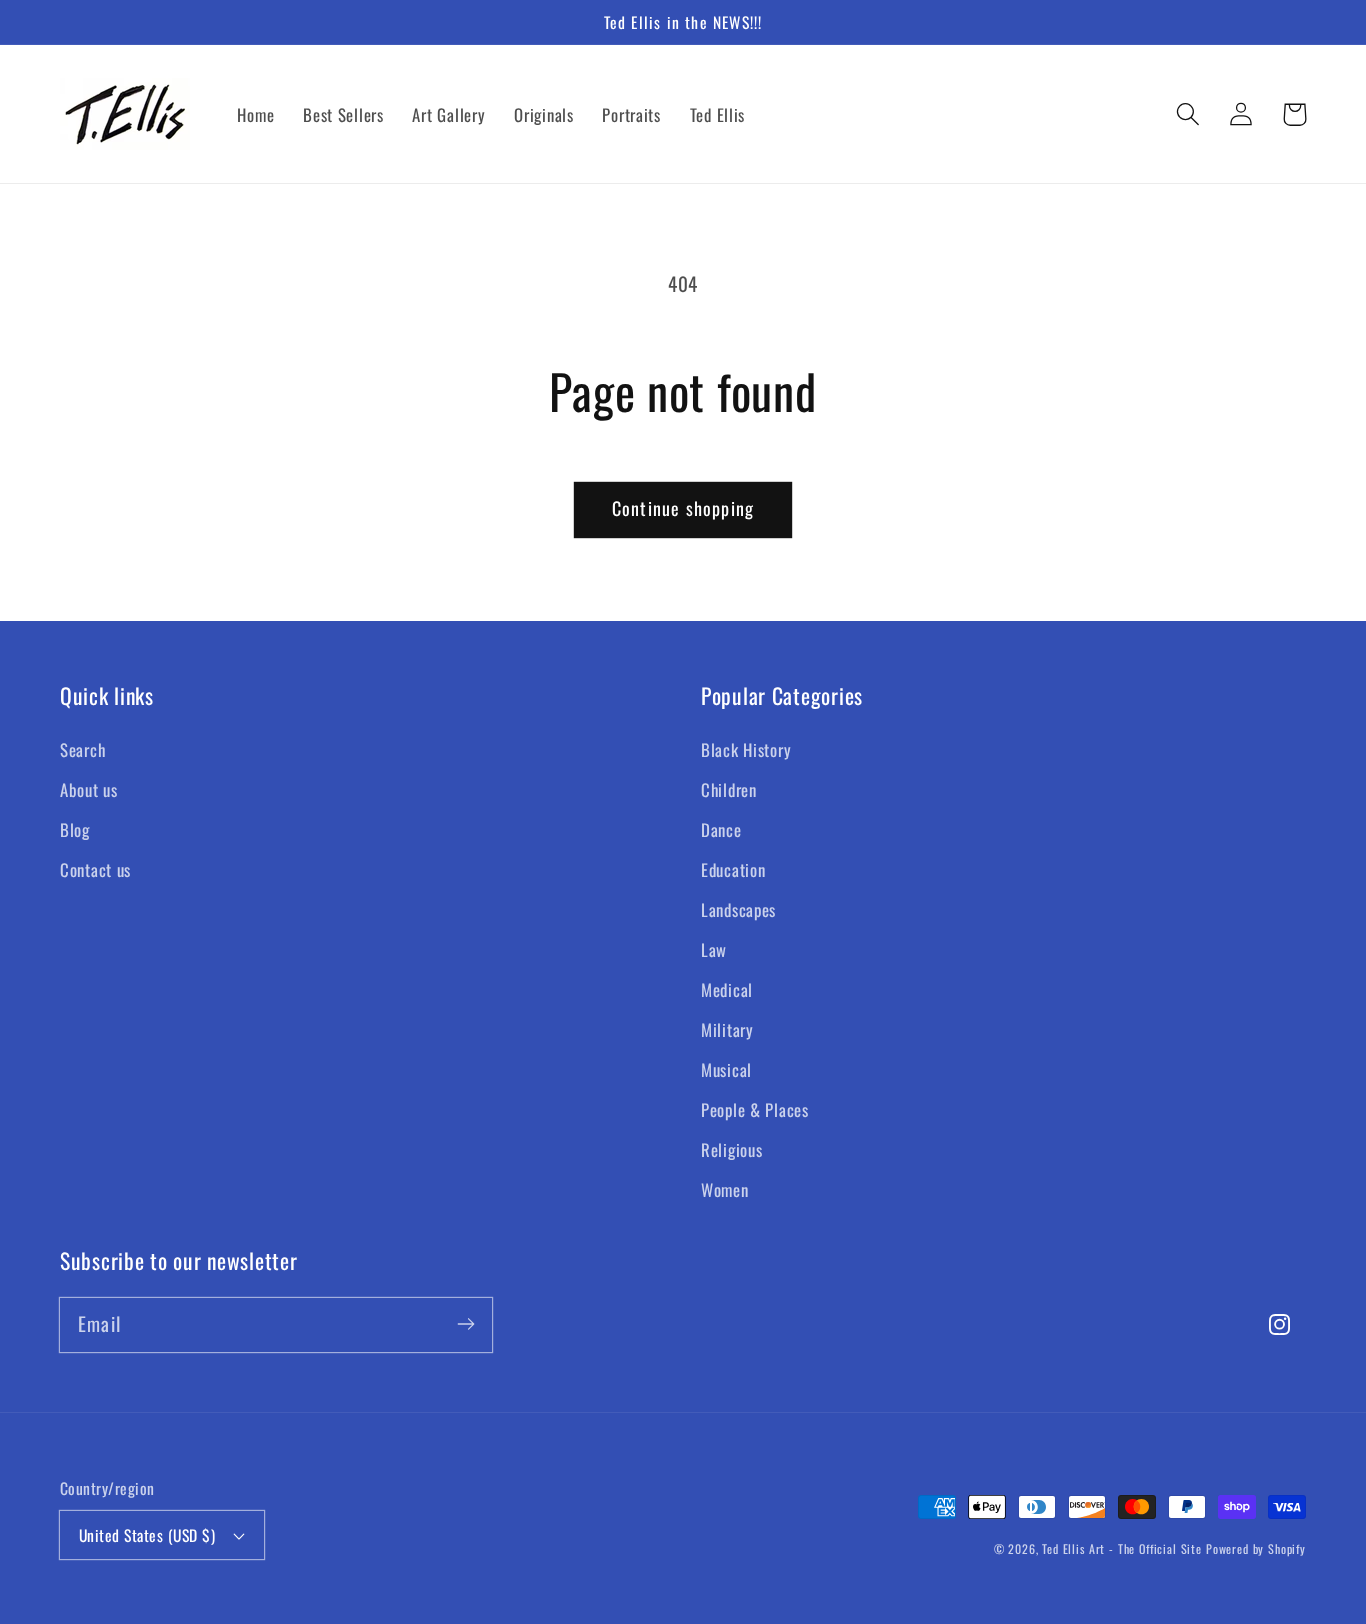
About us (89, 789)
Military (727, 1029)
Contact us (95, 869)
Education (733, 869)
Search (82, 749)
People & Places (755, 1109)
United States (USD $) (147, 1535)
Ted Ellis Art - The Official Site (1122, 1548)
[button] (1188, 114)
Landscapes (738, 909)
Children (729, 789)
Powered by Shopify (1256, 1548)
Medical (727, 989)
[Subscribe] (465, 1324)
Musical (726, 1069)
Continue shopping (683, 508)
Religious (731, 1149)
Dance (721, 829)
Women (725, 1189)
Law (714, 949)
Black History (746, 749)
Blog (75, 829)
